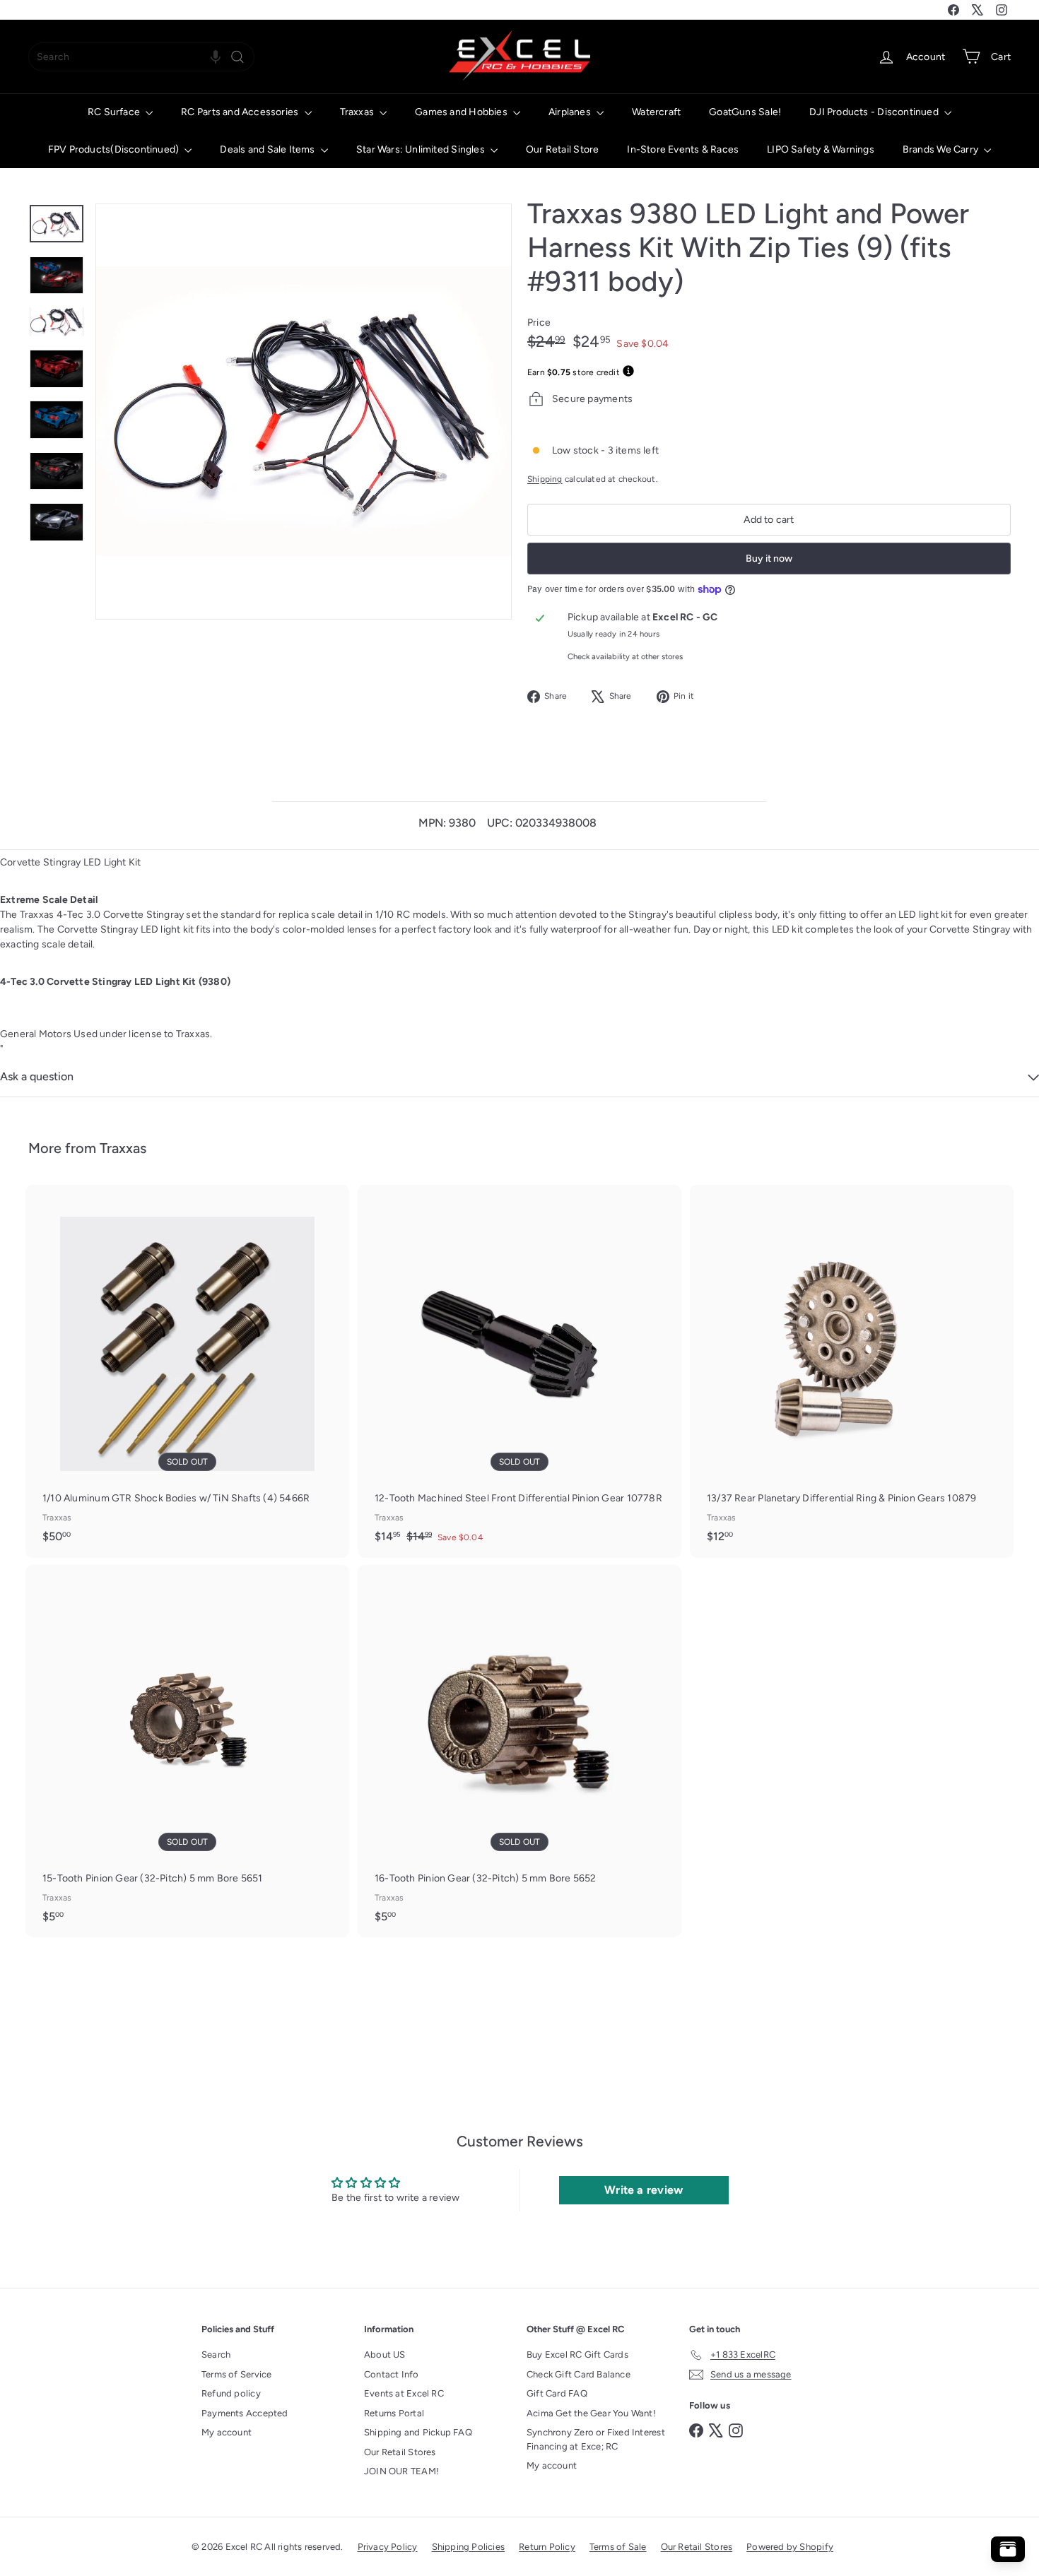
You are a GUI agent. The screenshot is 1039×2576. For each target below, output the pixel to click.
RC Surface (115, 112)
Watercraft (656, 112)
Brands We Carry (941, 149)
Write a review (644, 2190)
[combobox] (141, 57)
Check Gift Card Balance (579, 2374)
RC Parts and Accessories (241, 112)
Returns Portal (394, 2413)
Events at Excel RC (404, 2393)
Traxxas (358, 112)
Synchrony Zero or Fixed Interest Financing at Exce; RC (596, 2439)
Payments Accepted (245, 2413)
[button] (216, 57)
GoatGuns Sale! (745, 112)
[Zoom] (304, 412)
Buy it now (769, 559)
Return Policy (547, 2547)
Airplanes (571, 112)
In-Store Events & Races (683, 149)
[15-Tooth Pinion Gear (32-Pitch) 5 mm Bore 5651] (187, 1751)
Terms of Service (236, 2374)
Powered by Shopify (790, 2547)
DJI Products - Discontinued (875, 112)
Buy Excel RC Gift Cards (577, 2355)
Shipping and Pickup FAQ (418, 2432)
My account (227, 2432)
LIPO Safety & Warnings (821, 149)
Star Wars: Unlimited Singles (422, 149)
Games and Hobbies (462, 112)
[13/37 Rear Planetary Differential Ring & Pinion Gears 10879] (852, 1371)
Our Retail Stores (400, 2452)
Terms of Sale (618, 2547)
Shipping (545, 479)
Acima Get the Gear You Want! (591, 2413)
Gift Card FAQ (557, 2393)
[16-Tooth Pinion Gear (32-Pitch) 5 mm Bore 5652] (519, 1751)
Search (216, 2355)
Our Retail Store (562, 149)
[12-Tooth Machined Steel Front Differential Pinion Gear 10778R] (519, 1371)
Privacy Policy (388, 2547)
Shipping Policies (469, 2547)
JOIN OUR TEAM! (401, 2471)
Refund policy (231, 2393)
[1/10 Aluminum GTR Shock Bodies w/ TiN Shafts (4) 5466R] (187, 1371)
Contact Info (392, 2374)
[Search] (237, 57)
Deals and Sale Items (268, 149)
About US (385, 2355)
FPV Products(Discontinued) (115, 149)
